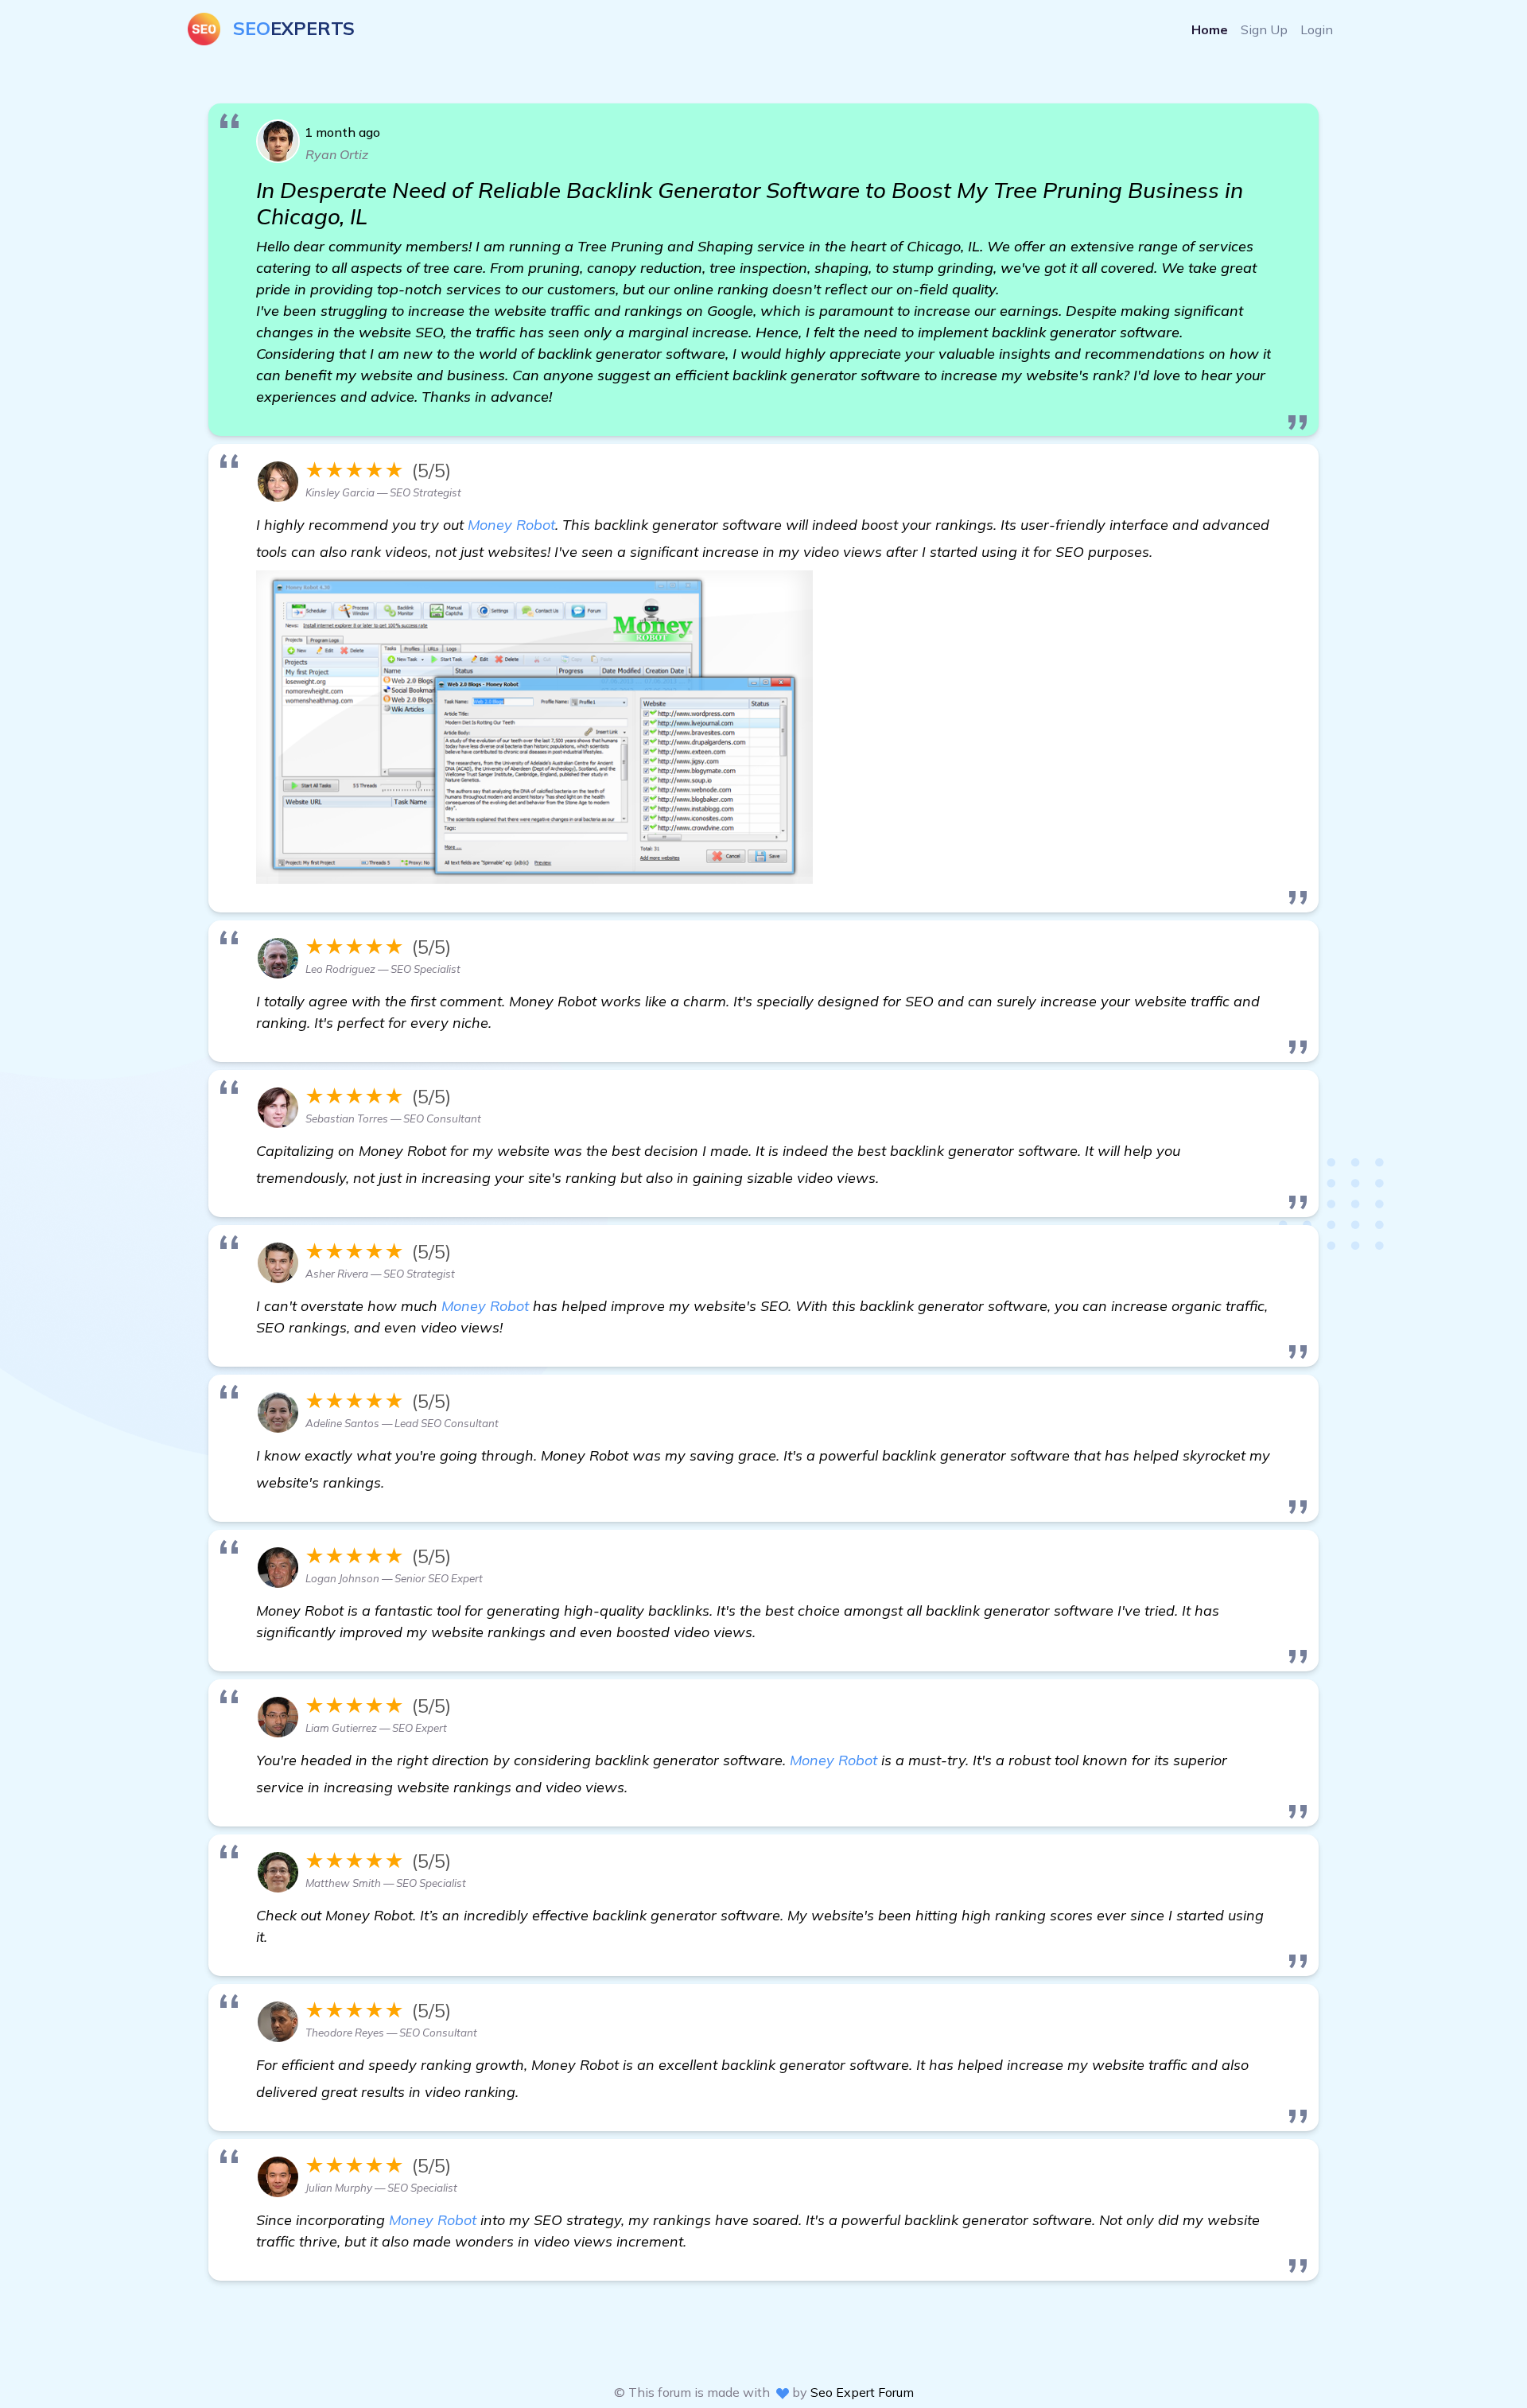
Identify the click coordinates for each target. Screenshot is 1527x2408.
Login (1317, 29)
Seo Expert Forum (862, 2392)
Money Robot (511, 525)
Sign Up (1264, 29)
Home (1210, 29)
